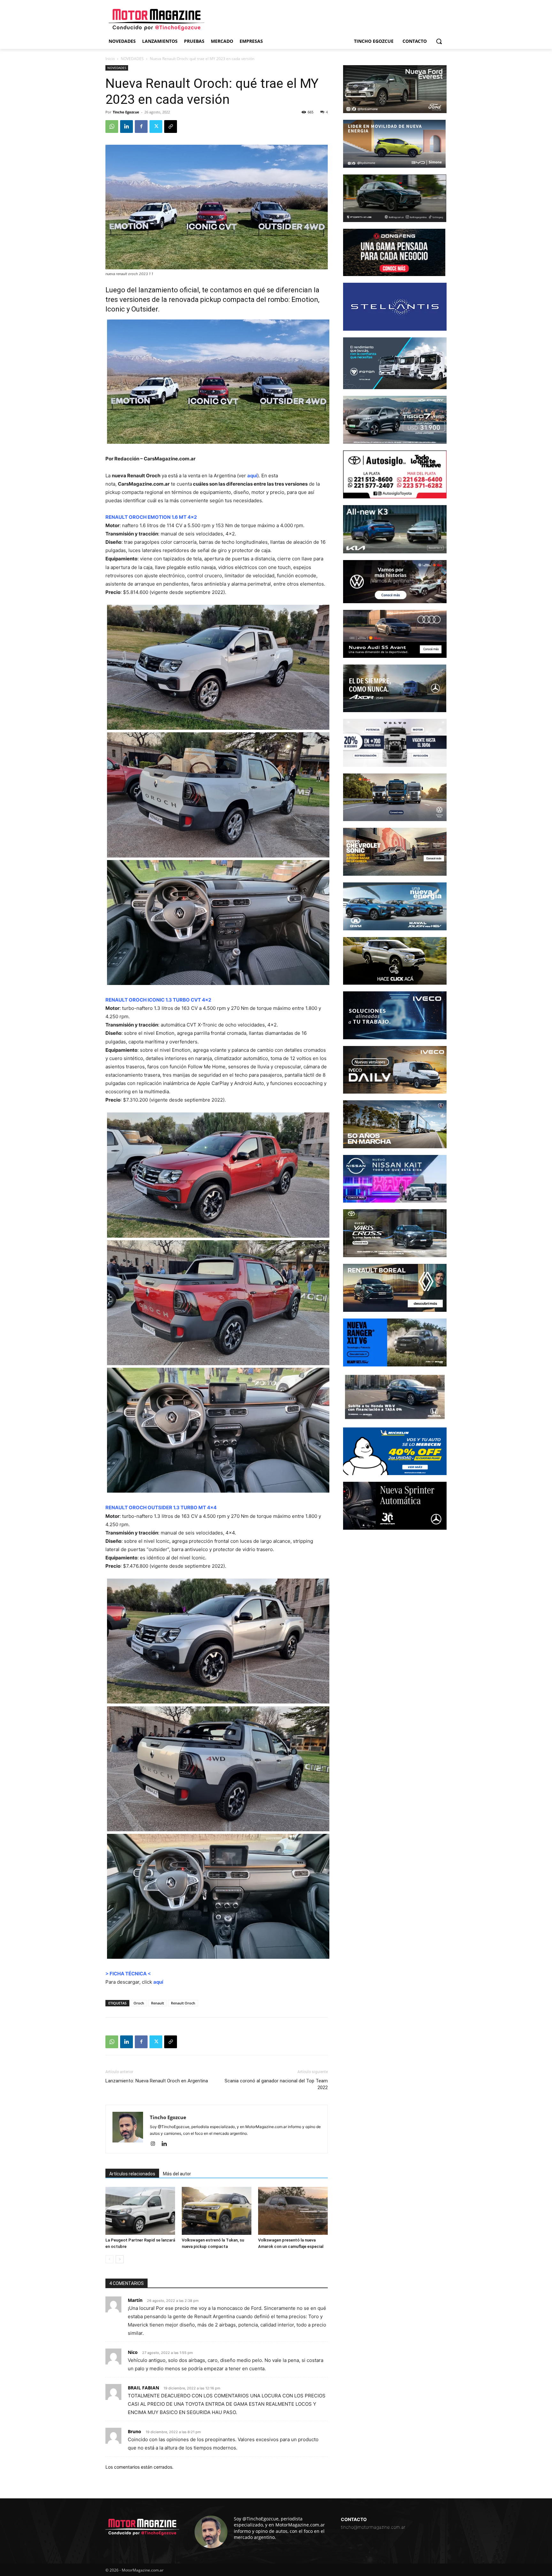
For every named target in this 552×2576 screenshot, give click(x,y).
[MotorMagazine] (157, 20)
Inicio (110, 59)
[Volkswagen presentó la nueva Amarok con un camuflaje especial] (293, 2211)
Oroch (139, 2003)
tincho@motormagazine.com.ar (373, 2527)
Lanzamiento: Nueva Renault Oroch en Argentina (157, 2081)
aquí (252, 476)
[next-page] (120, 2259)
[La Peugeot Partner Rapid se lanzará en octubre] (140, 2211)
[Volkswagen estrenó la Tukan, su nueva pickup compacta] (217, 2211)
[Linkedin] (126, 127)
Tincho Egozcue (126, 112)
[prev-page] (109, 2259)
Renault (157, 2003)
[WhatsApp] (112, 127)
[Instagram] (155, 2144)
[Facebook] (141, 127)
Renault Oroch (183, 2003)
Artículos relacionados (132, 2174)
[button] (439, 41)
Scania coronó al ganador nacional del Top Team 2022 (276, 2084)
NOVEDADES (132, 59)
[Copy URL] (171, 127)
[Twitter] (156, 127)
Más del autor (177, 2174)
